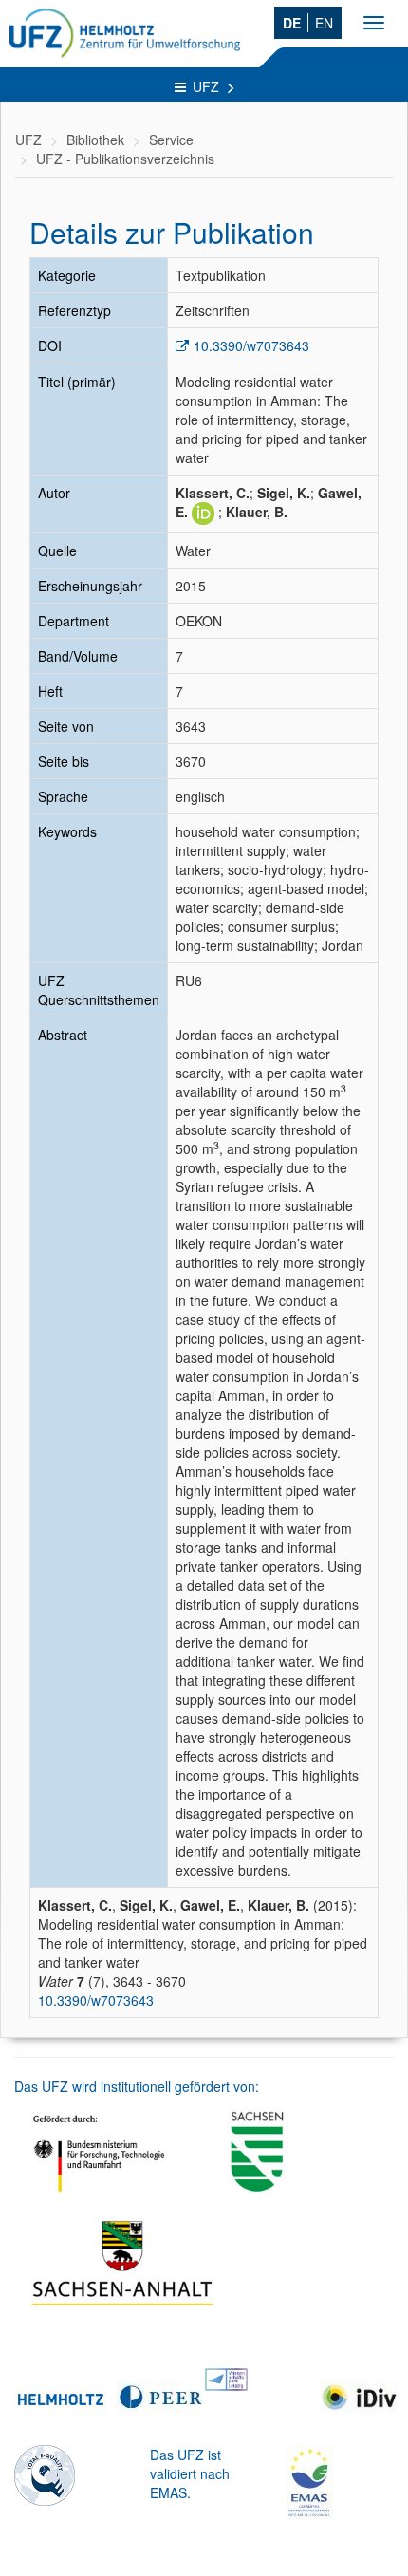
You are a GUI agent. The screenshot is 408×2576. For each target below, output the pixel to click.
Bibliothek (95, 140)
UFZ (208, 86)
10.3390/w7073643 (251, 345)
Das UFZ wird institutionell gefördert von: (137, 2086)
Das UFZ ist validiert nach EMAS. (190, 2473)
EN (324, 23)
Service (171, 140)
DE (292, 23)
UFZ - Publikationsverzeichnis (125, 159)
